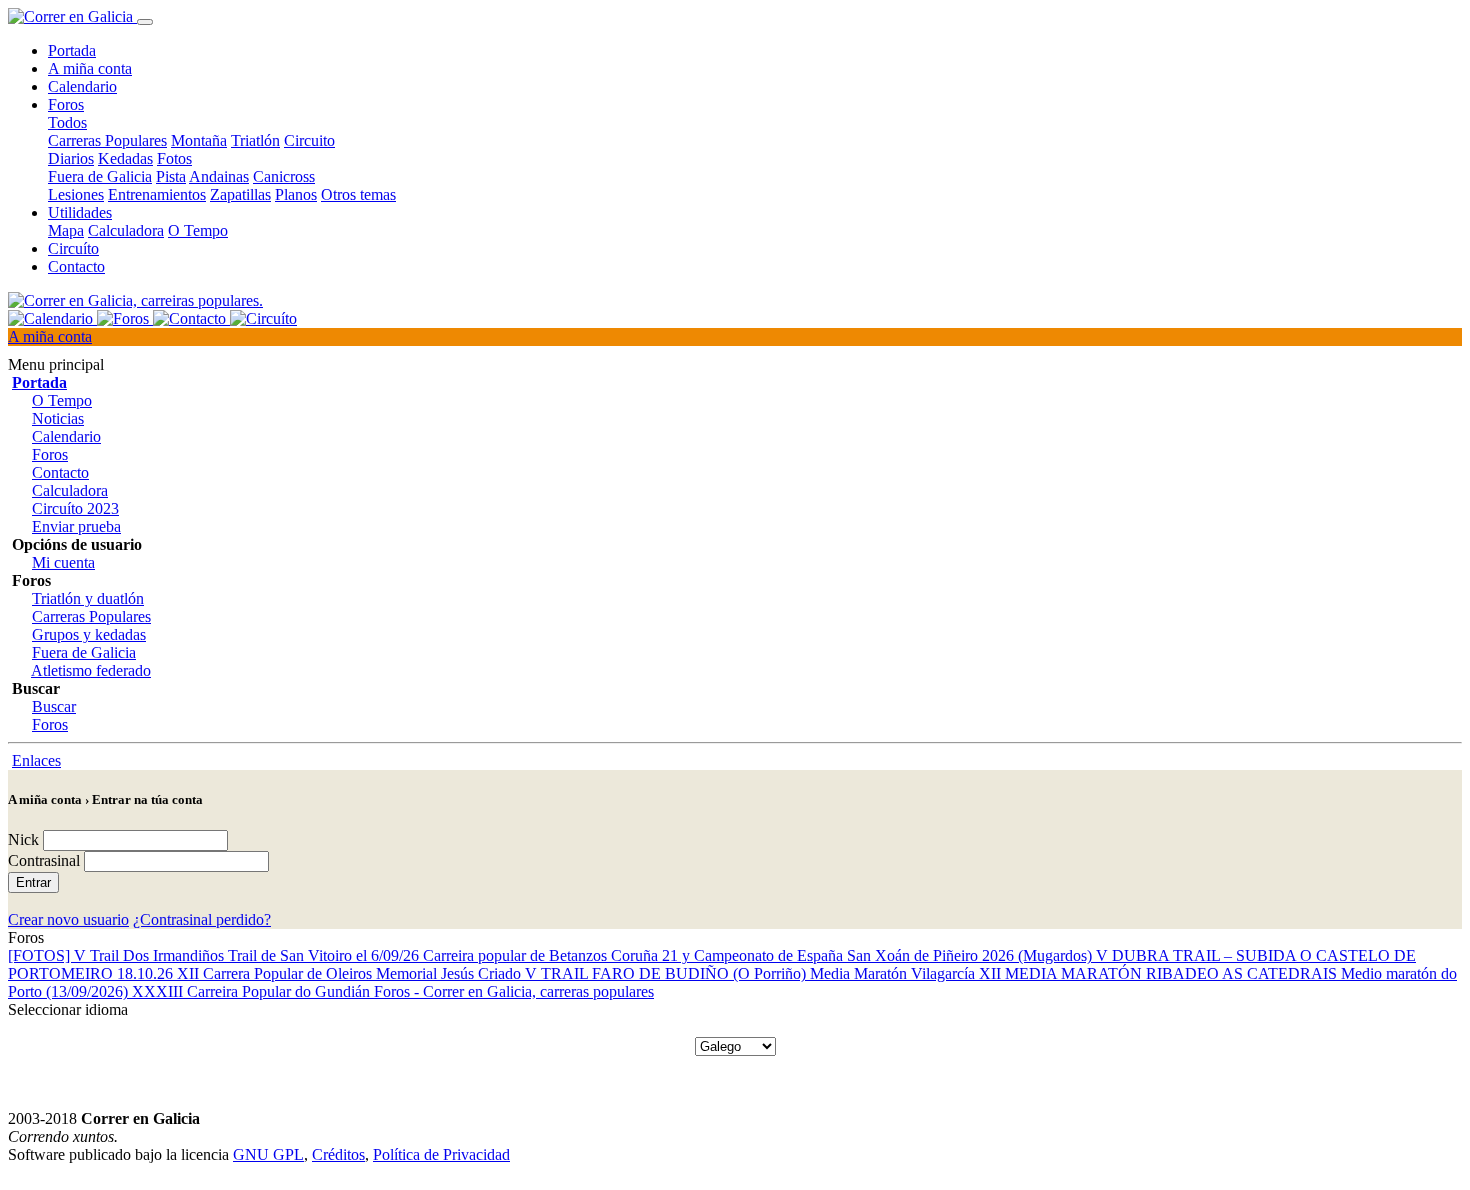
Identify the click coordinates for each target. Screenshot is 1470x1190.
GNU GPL (268, 1154)
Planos (296, 194)
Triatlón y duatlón (88, 598)
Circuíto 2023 (75, 508)
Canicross (284, 176)
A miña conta (90, 68)
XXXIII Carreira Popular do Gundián (253, 991)
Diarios (71, 158)
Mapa (66, 230)
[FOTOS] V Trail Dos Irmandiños (118, 955)
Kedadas (125, 158)
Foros (50, 454)
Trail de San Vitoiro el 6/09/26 (325, 955)
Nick (23, 839)
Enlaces (36, 760)
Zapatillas (240, 194)
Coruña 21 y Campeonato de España (729, 955)
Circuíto (73, 248)
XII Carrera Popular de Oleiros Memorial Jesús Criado (351, 973)
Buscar (54, 706)
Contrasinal (44, 860)
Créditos (338, 1154)
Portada (72, 50)
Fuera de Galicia (100, 176)
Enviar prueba (76, 526)
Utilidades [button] (80, 212)
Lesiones (76, 194)
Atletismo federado (91, 670)
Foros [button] (66, 104)
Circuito (309, 140)
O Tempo (198, 230)
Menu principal (56, 364)
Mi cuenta (63, 562)
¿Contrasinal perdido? (202, 919)
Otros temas (358, 194)
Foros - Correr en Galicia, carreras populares (514, 991)
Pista (171, 176)
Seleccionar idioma (68, 1009)
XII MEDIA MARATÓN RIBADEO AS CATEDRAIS (1160, 973)
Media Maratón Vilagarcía (894, 973)
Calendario (82, 86)
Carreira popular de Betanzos (517, 955)
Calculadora (126, 230)
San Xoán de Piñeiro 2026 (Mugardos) (971, 955)
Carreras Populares (107, 140)
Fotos (174, 158)
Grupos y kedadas (89, 634)
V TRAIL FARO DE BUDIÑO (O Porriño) (667, 973)
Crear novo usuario (68, 919)
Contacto (76, 266)
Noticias (58, 418)
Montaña (199, 140)
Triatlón (255, 140)
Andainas (219, 176)
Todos (67, 122)
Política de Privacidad (441, 1154)
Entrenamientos (157, 194)
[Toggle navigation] (145, 22)
